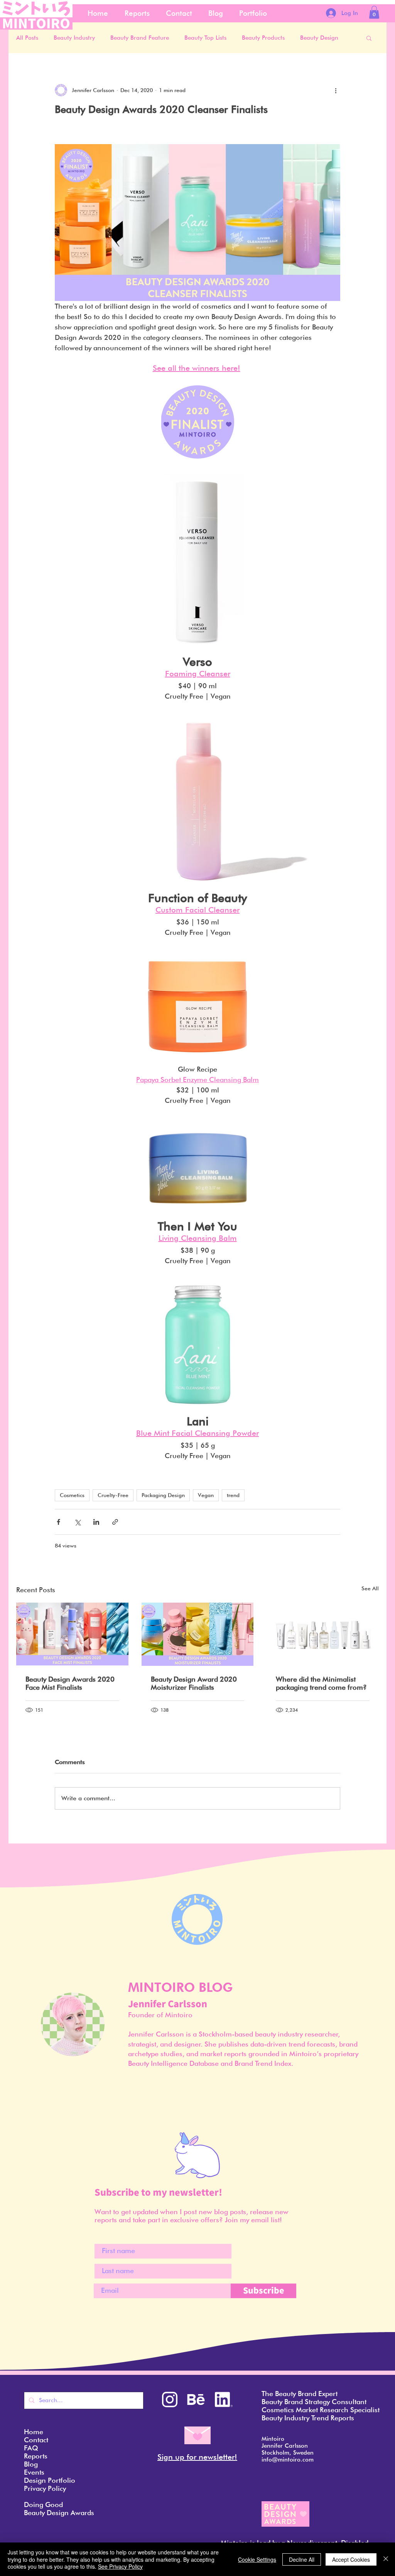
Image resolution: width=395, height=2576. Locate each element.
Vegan (206, 1495)
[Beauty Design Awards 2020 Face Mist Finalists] (72, 1634)
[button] (374, 12)
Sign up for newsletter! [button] (197, 2457)
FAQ (31, 2448)
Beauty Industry (74, 38)
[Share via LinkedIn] (96, 1522)
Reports (36, 2456)
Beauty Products (263, 38)
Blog (31, 2464)
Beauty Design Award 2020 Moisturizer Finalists (194, 1683)
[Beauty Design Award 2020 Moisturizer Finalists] (198, 1634)
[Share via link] (115, 1522)
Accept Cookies (351, 2559)
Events (34, 2472)
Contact (36, 2440)
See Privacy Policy (120, 2566)
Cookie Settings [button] (257, 2559)
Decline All (302, 2559)
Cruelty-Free (113, 1495)
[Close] (386, 2559)
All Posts (27, 38)
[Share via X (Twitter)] (77, 1522)
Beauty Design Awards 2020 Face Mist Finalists (70, 1683)
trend (233, 1495)
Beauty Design (319, 38)
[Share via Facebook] (58, 1522)
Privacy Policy (45, 2488)
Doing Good (43, 2505)
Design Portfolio (50, 2480)
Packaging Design (163, 1495)
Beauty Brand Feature (140, 38)
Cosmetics (72, 1495)
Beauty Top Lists (205, 38)
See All (370, 1588)
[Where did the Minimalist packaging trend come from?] (323, 1634)
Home (34, 2432)
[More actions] (336, 90)
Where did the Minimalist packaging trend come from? (321, 1683)
